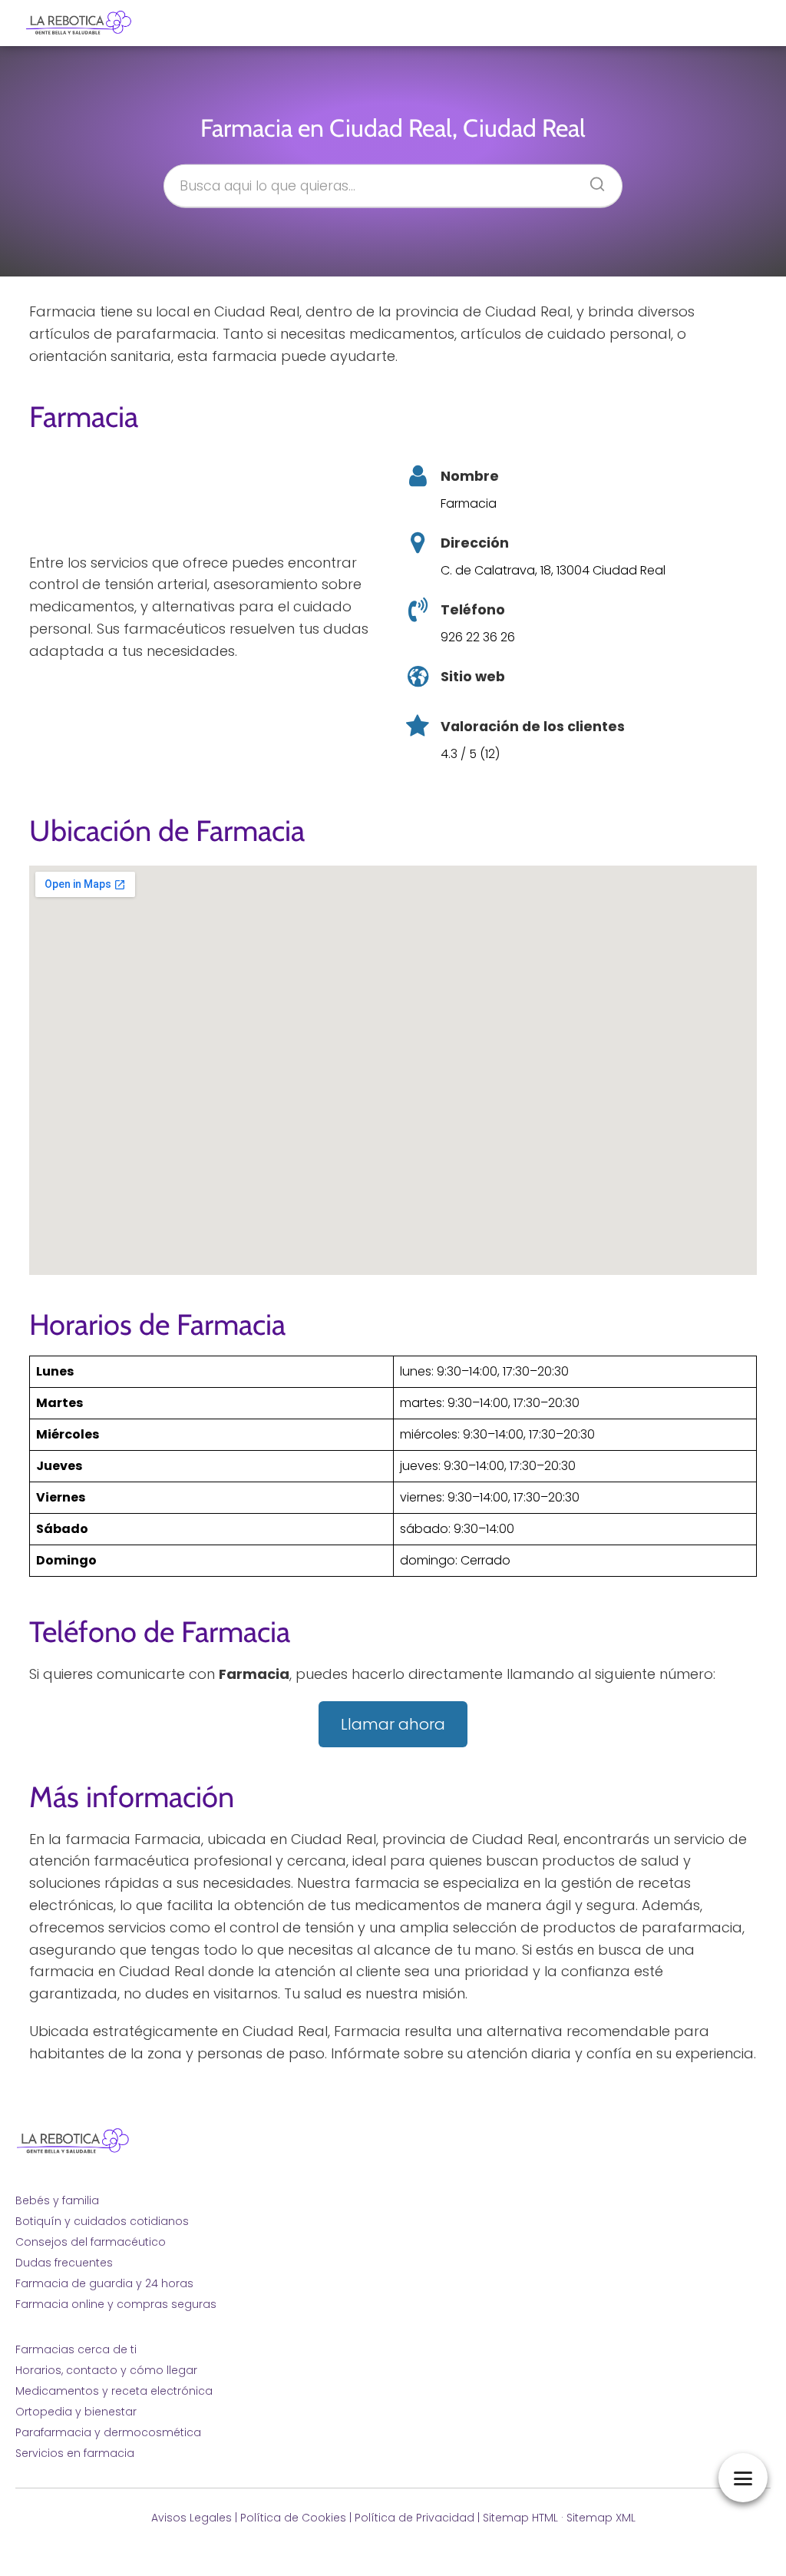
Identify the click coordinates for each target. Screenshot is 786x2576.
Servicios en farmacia (75, 2453)
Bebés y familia (57, 2200)
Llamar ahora (393, 1724)
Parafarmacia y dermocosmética (108, 2432)
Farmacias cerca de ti (76, 2349)
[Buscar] (592, 179)
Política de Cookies (293, 2518)
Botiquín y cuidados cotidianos (102, 2221)
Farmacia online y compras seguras (116, 2304)
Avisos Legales (192, 2518)
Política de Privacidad (414, 2518)
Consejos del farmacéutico (91, 2242)
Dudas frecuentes (64, 2263)
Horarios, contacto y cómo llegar (106, 2370)
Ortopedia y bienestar (76, 2412)
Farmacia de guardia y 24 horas (104, 2283)
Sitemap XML (601, 2518)
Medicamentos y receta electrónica (114, 2391)
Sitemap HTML (520, 2518)
